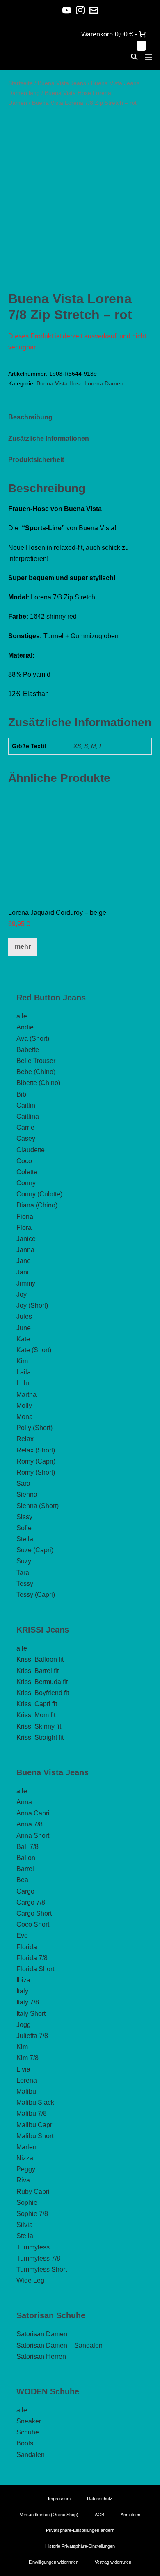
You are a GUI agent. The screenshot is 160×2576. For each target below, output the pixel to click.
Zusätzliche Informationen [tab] (49, 438)
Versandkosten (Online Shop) (49, 2515)
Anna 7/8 (30, 1824)
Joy (22, 1294)
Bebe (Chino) (36, 1072)
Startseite (21, 83)
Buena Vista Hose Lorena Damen (80, 383)
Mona (25, 1417)
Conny (26, 1183)
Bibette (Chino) (38, 1083)
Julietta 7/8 (32, 2036)
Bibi (22, 1094)
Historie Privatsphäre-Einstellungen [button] (80, 2546)
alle (22, 1016)
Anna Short (33, 1836)
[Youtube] (67, 10)
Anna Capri (33, 1813)
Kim (22, 1361)
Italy (22, 1991)
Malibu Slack (35, 2102)
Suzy (24, 1561)
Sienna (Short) (38, 1506)
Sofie (24, 1528)
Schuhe (28, 2432)
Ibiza (23, 1980)
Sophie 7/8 (32, 2214)
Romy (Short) (36, 1472)
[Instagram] (80, 10)
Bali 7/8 (27, 1847)
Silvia (25, 2225)
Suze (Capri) (35, 1550)
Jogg (24, 2025)
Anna (24, 1802)
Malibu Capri (35, 2125)
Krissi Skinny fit (39, 1726)
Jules (24, 1316)
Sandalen (31, 2455)
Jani (23, 1272)
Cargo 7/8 (31, 1902)
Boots (25, 2443)
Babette (28, 1050)
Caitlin (26, 1105)
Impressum (59, 2499)
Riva (23, 2180)
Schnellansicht (80, 889)
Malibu (26, 2091)
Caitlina (28, 1116)
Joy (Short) (32, 1305)
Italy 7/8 (28, 2002)
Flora (24, 1228)
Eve (22, 1935)
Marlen (26, 2147)
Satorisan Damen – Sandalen (59, 2345)
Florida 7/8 (32, 1958)
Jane (24, 1261)
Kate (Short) (34, 1350)
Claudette (31, 1150)
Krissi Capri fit (37, 1704)
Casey (26, 1138)
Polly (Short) (34, 1428)
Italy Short (31, 2014)
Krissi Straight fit (40, 1737)
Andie (25, 1027)
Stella (25, 1539)
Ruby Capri (33, 2192)
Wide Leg (30, 2280)
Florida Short (35, 1969)
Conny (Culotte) (39, 1194)
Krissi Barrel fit (38, 1671)
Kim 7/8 (27, 2058)
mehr (23, 947)
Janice (26, 1239)
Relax (25, 1439)
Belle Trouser (36, 1061)
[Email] (94, 10)
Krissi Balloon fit (40, 1659)
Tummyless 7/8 (38, 2258)
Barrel (25, 1869)
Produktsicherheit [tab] (36, 460)
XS (77, 746)
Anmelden (130, 2515)
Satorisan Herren (41, 2356)
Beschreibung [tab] (30, 417)
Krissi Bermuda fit (42, 1682)
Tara (23, 1573)
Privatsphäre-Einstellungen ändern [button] (80, 2530)
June (24, 1328)
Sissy (24, 1517)
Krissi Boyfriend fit (43, 1693)
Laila (24, 1372)
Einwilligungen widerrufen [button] (54, 2562)
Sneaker (29, 2421)
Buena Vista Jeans (62, 83)
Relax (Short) (36, 1450)
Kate (23, 1339)
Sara (23, 1483)
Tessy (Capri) (36, 1595)
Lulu (23, 1383)
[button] (134, 57)
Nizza (25, 2158)
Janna (25, 1250)
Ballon (26, 1858)
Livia (23, 2069)
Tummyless (33, 2247)
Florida (27, 1947)
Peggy (26, 2169)
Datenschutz (100, 2499)
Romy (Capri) (36, 1461)
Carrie (25, 1127)
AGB (99, 2515)
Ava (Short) (33, 1039)
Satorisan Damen (42, 2334)
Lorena (27, 2080)
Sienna (27, 1494)
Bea (22, 1880)
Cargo (25, 1891)
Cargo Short (34, 1913)
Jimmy (26, 1283)
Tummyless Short (42, 2269)
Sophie (27, 2203)
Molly (24, 1406)
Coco (24, 1161)
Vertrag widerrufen (113, 2562)
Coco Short (33, 1924)
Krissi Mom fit (36, 1715)
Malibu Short (35, 2136)
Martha (26, 1395)
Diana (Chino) (37, 1205)
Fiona (25, 1217)
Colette (27, 1172)
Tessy (25, 1584)
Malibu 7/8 (32, 2113)
